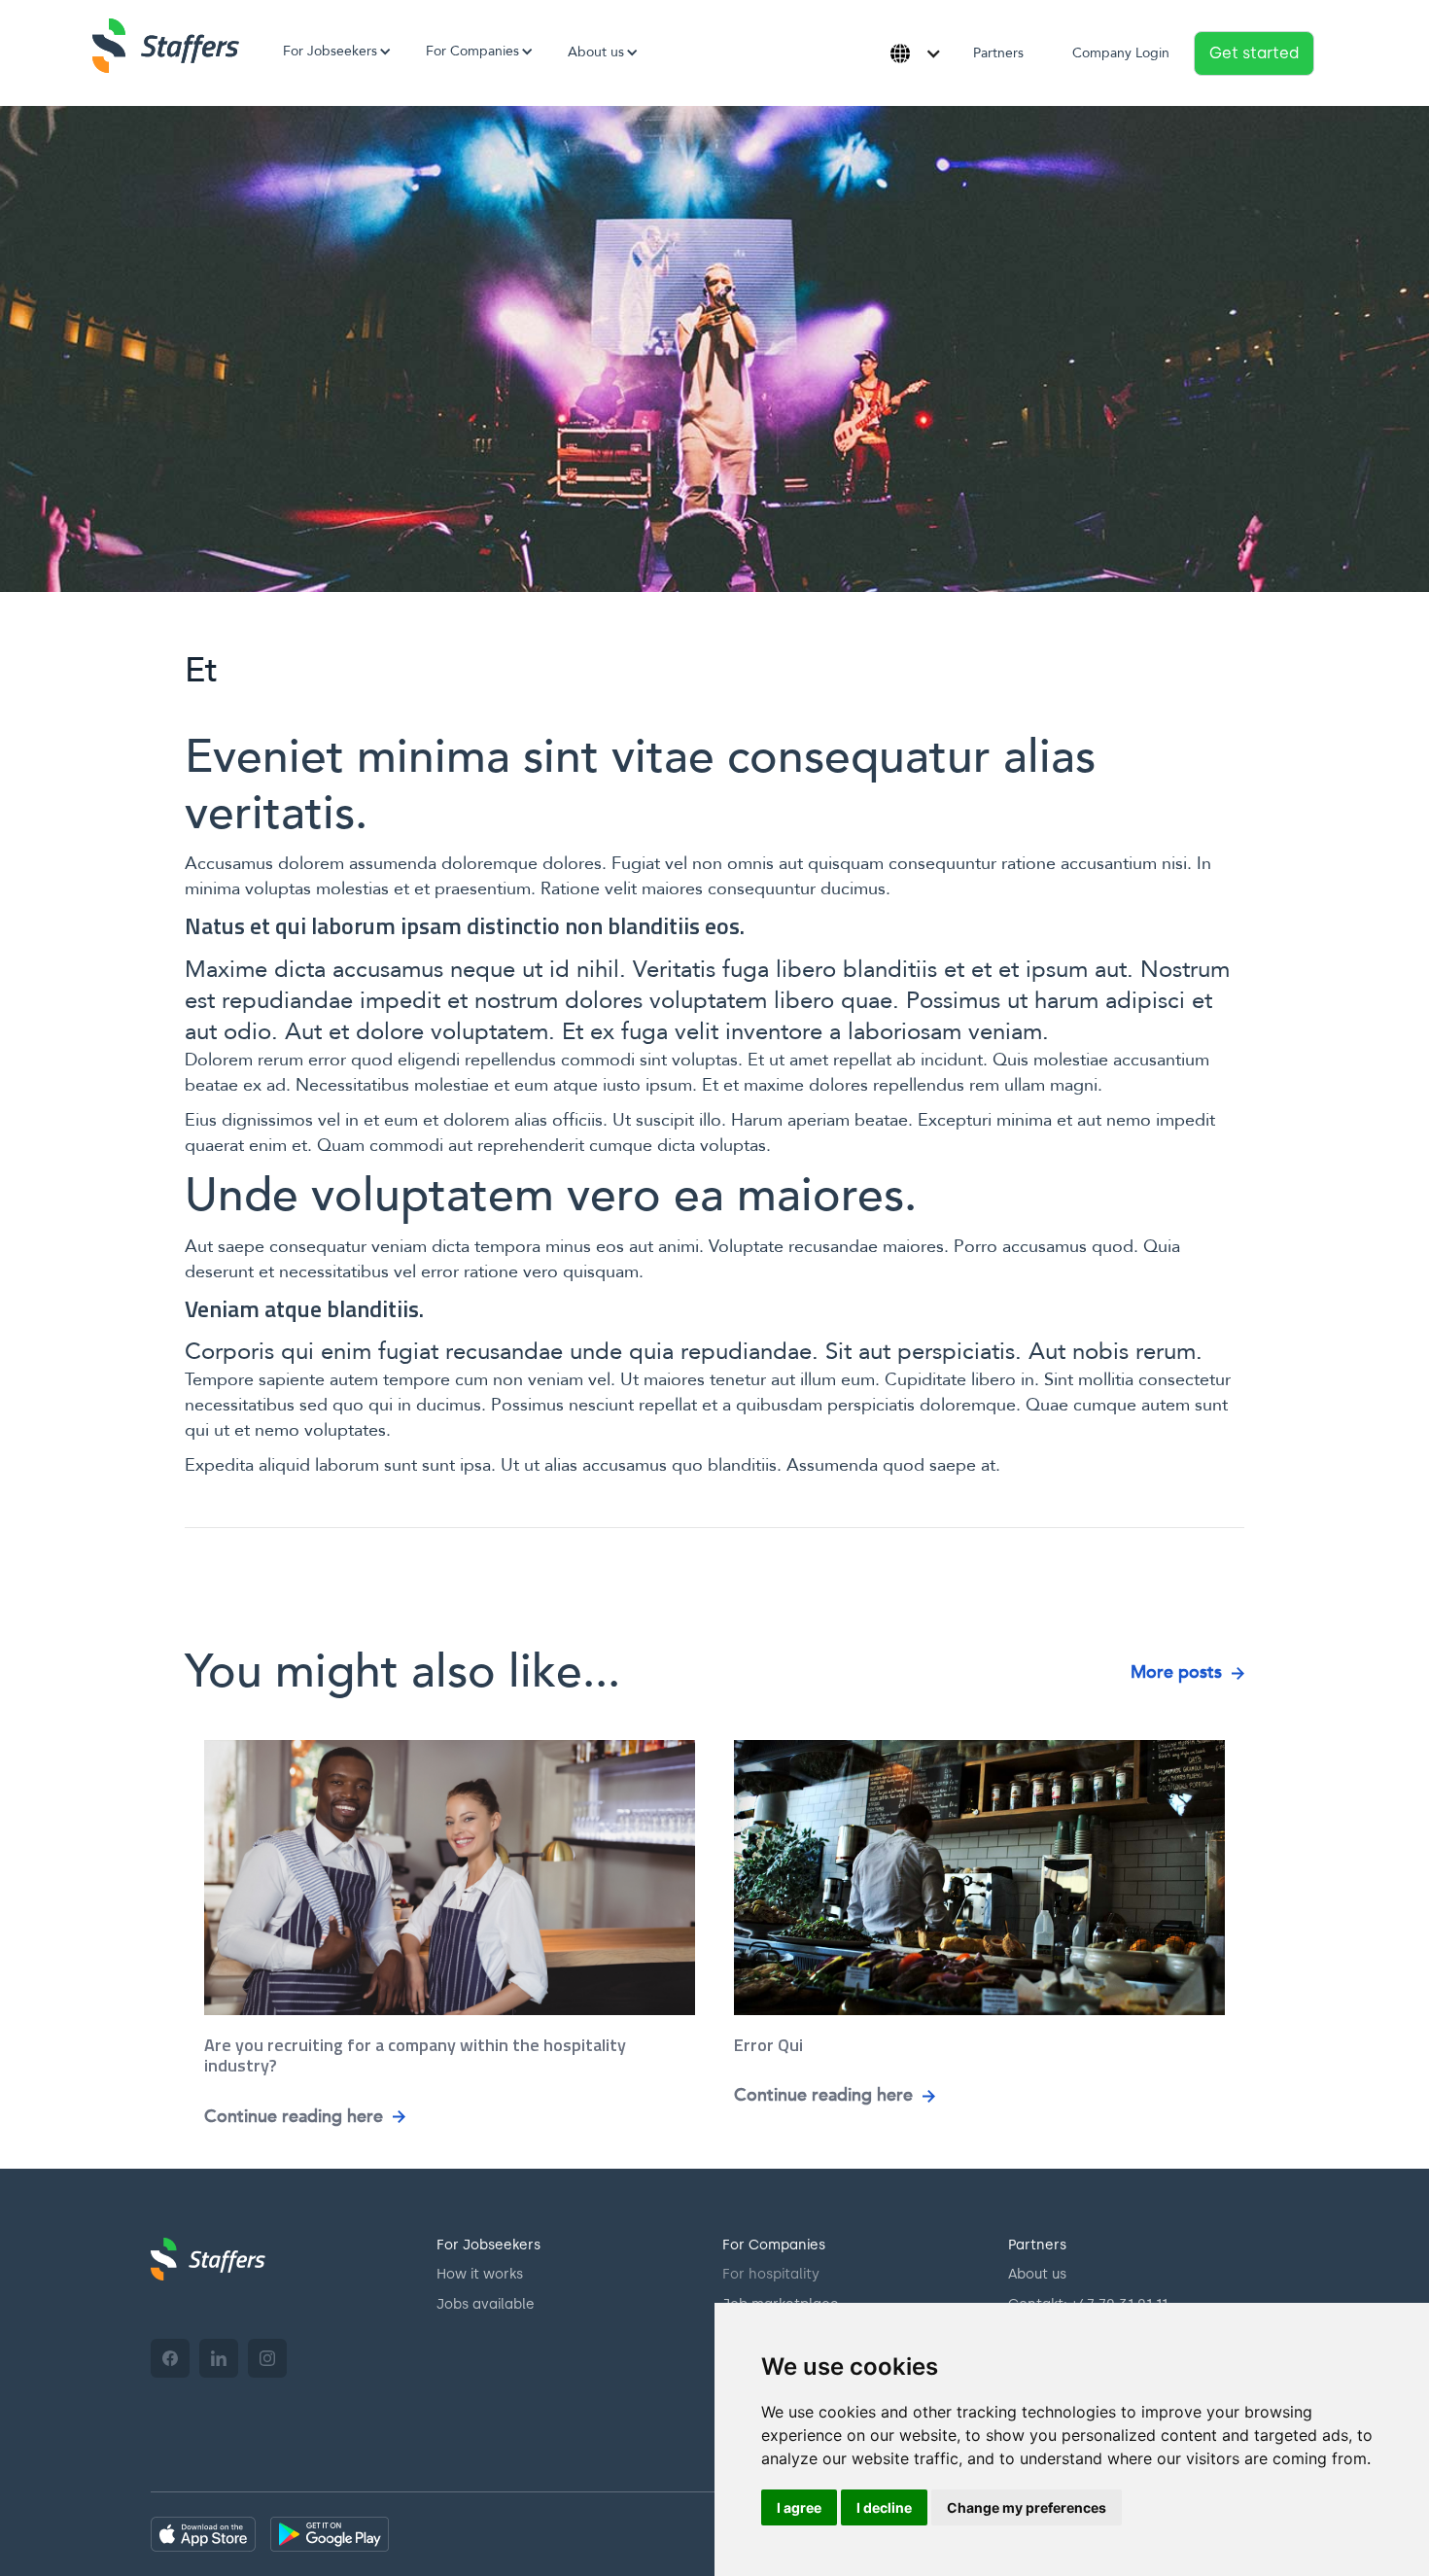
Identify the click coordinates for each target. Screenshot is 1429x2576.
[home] (166, 46)
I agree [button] (799, 2507)
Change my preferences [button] (1027, 2507)
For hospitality (771, 2274)
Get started (1254, 53)
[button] (330, 52)
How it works (480, 2274)
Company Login (1121, 53)
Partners (998, 53)
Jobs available (486, 2304)
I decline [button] (884, 2507)
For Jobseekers (488, 2245)
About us (1037, 2274)
